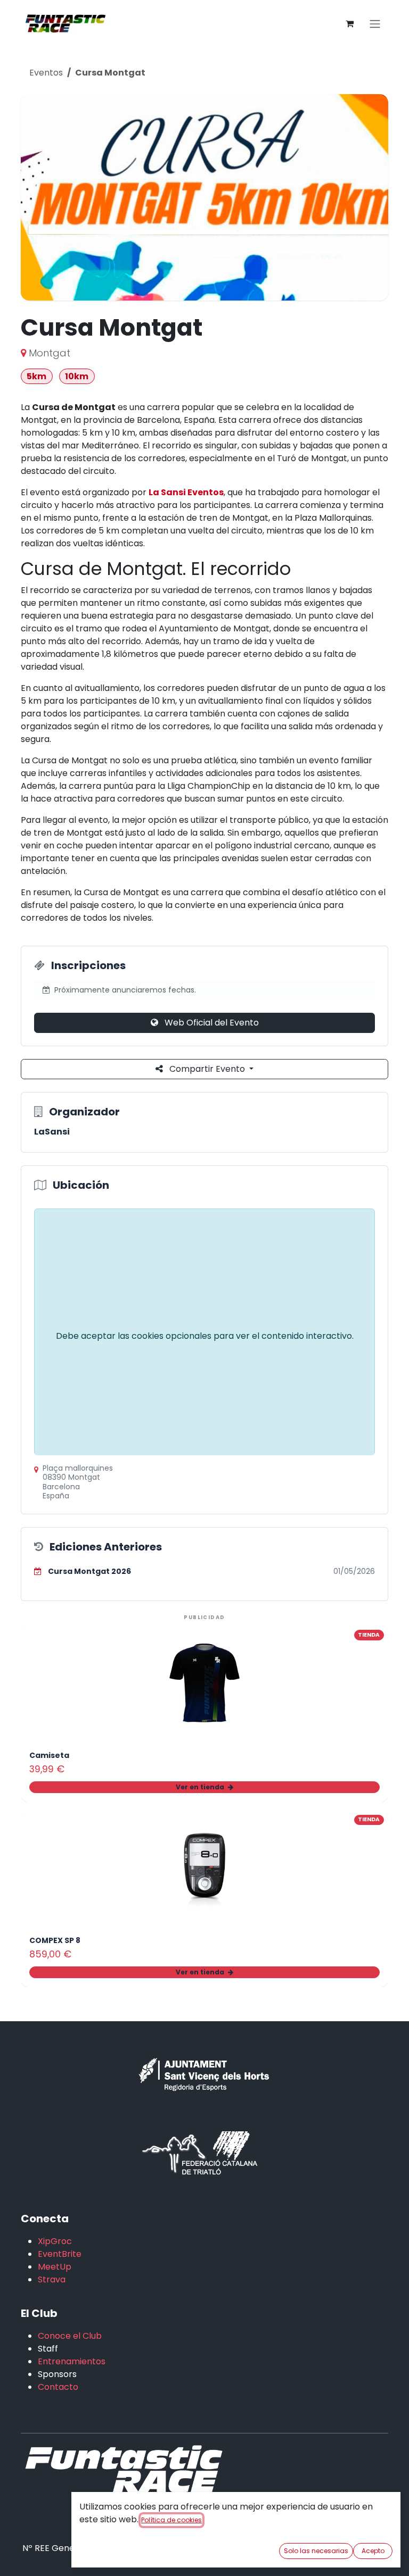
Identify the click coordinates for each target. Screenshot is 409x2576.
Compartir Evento (207, 1069)
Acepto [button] (373, 2551)
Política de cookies (171, 2520)
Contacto (58, 2387)
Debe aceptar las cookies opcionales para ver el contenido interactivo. (205, 1336)
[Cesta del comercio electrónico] (349, 23)
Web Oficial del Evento (211, 1023)
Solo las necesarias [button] (316, 2551)
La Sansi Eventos (186, 492)
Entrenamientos (72, 2361)
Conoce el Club (70, 2336)
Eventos (46, 73)
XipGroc (55, 2241)
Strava (52, 2279)
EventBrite (60, 2254)
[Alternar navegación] (375, 24)
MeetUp (55, 2267)
